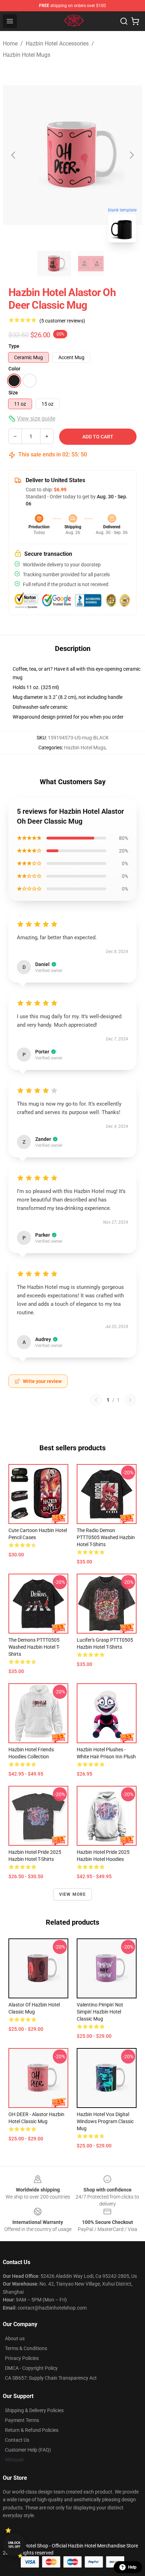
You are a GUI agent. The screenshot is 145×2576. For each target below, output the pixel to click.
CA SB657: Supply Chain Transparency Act (51, 2378)
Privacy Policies (22, 2358)
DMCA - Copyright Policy (31, 2368)
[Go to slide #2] (91, 264)
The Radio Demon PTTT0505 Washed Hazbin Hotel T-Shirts (106, 1537)
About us (15, 2338)
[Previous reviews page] (96, 1400)
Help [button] (132, 2567)
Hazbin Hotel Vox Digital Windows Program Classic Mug (105, 2121)
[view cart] (135, 21)
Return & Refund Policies (32, 2430)
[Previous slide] (14, 155)
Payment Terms (22, 2420)
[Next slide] (131, 155)
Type (14, 346)
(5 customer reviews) (62, 321)
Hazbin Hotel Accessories (57, 44)
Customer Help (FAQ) (28, 2450)
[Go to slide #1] (54, 264)
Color (14, 369)
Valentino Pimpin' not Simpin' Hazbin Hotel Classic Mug (100, 2012)
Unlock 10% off (14, 2545)
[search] (124, 21)
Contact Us (17, 2440)
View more (73, 1894)
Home (10, 44)
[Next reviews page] (130, 1400)
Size (13, 393)
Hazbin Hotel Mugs (27, 55)
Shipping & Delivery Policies (34, 2410)
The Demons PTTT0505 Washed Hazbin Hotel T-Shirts (34, 1647)
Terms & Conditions (26, 2348)
